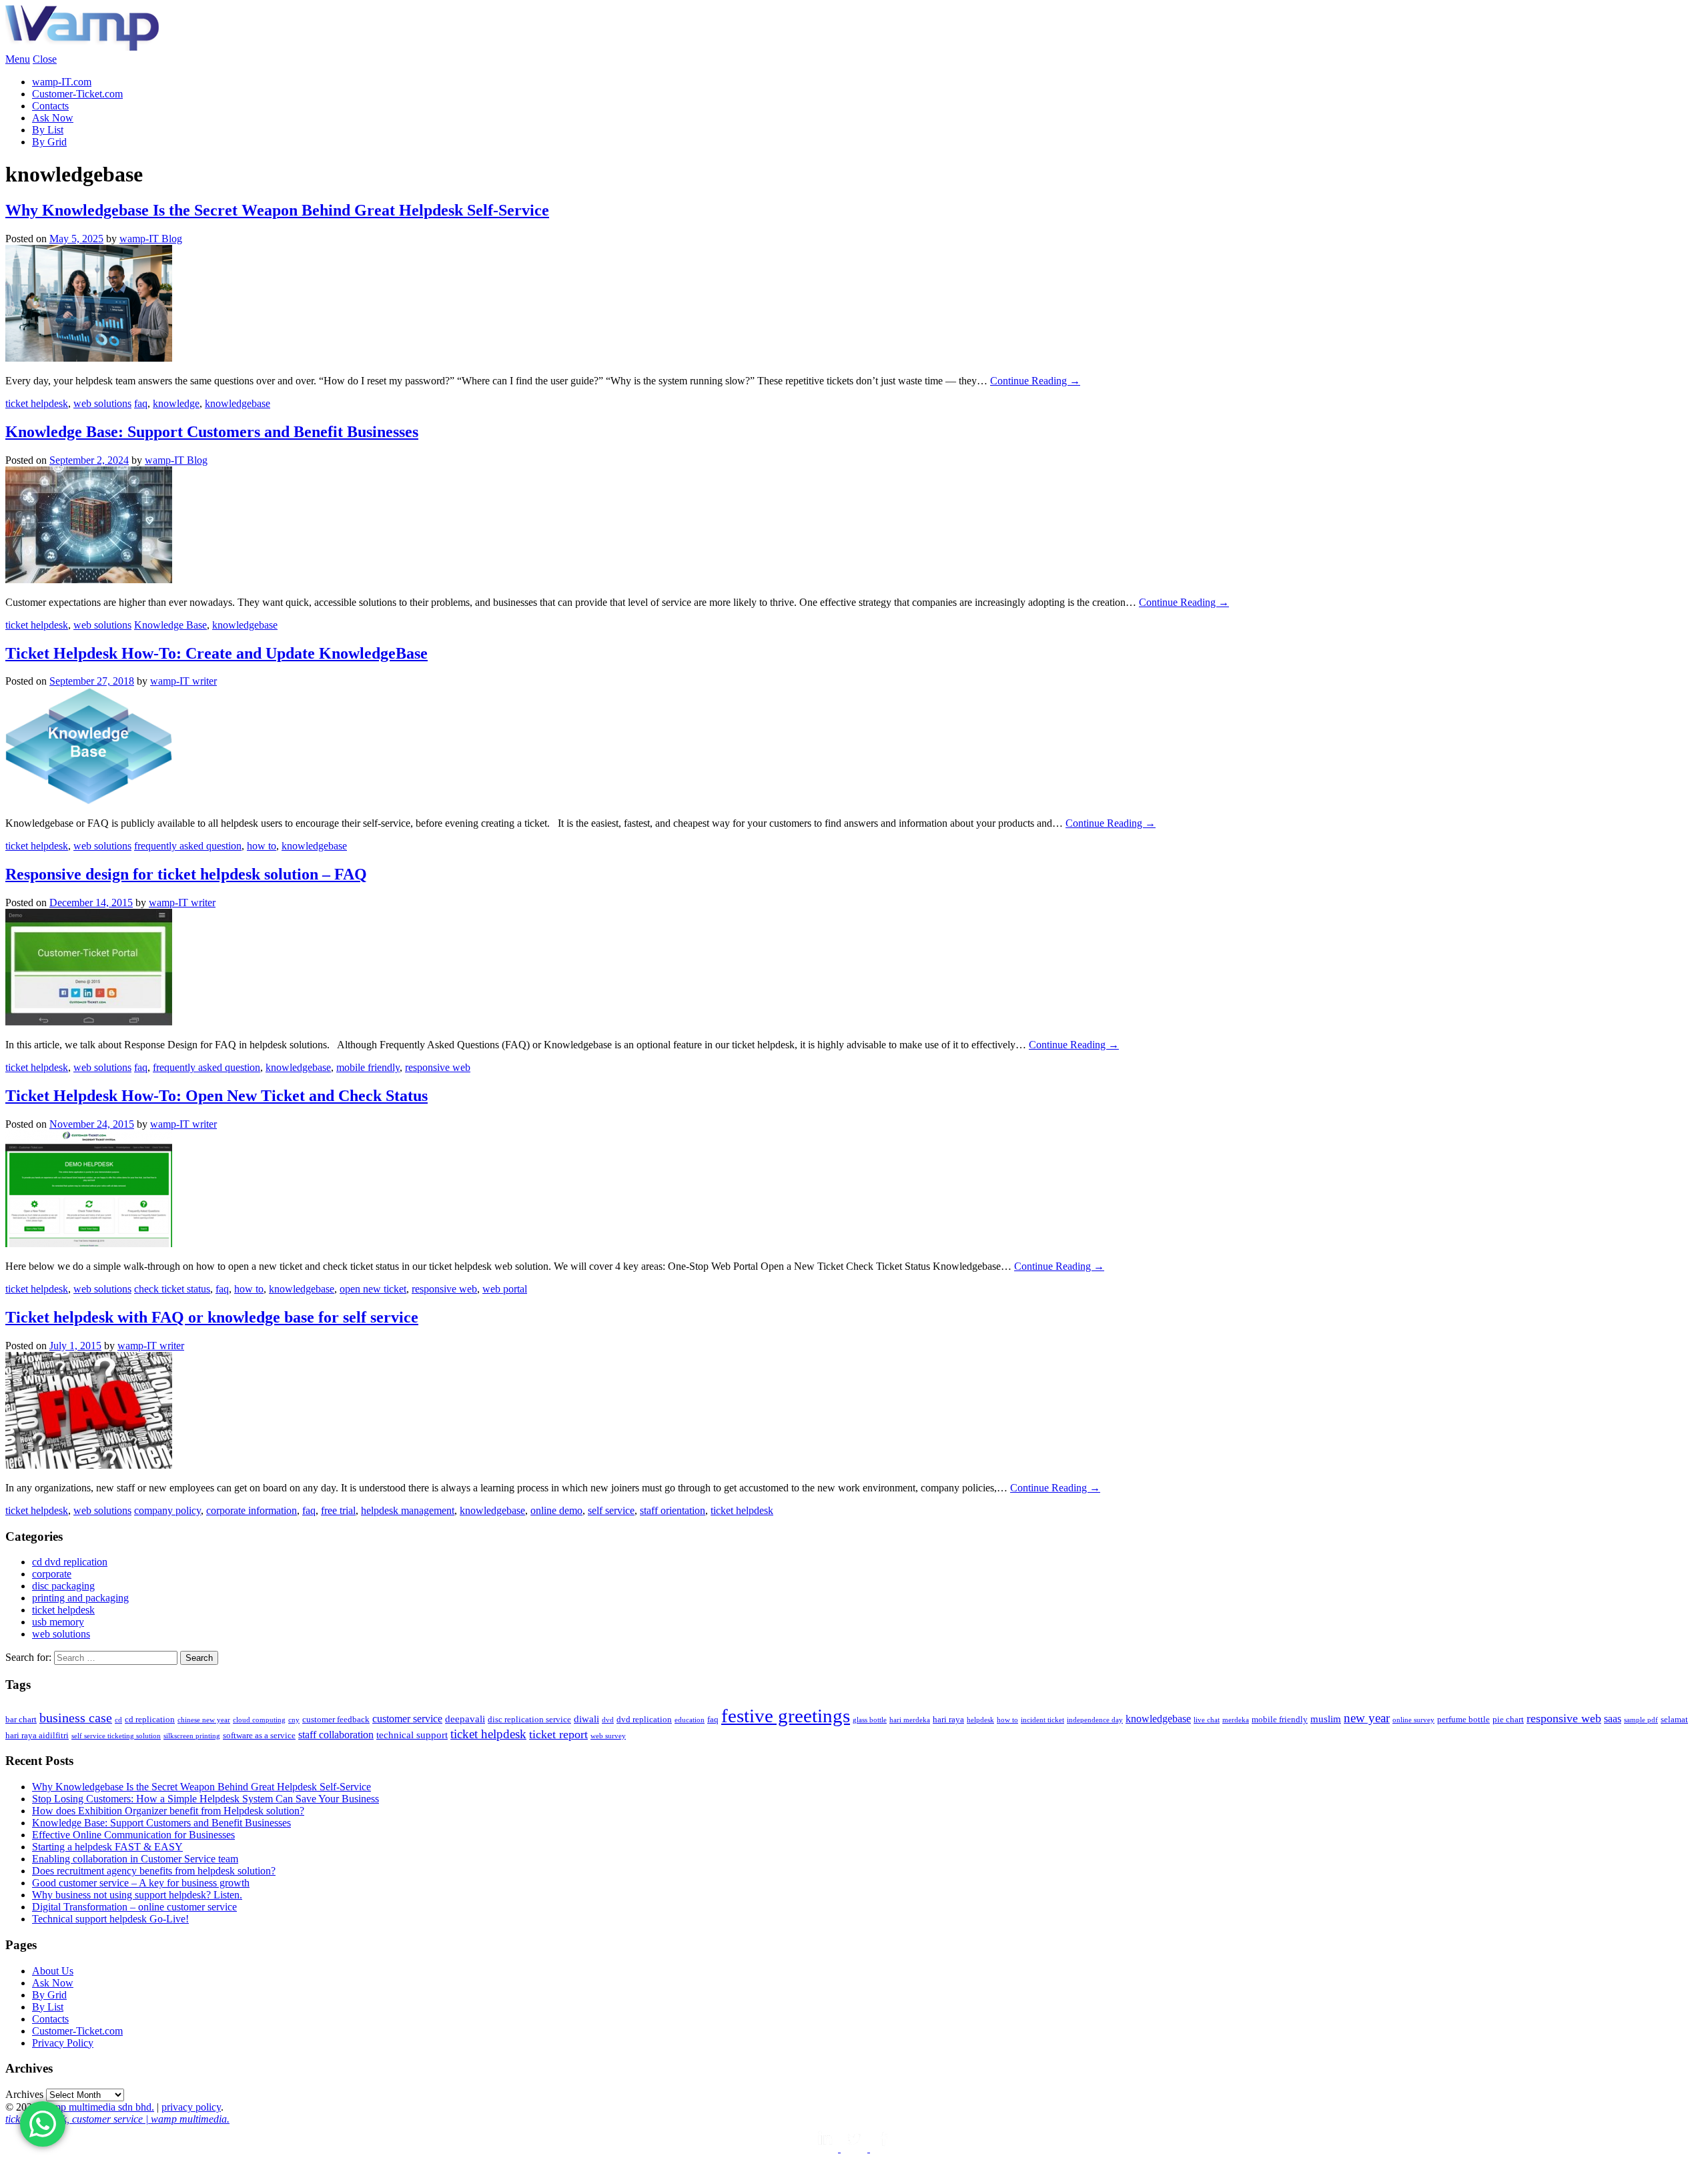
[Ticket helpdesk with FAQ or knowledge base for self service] (89, 1465)
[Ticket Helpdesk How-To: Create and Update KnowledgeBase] (89, 800)
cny (294, 1720)
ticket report (558, 1734)
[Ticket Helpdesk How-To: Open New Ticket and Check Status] (89, 1243)
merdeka (1236, 1720)
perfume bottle (1463, 1719)
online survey (1413, 1720)
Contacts (50, 106)
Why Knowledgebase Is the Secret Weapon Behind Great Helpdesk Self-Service (277, 210)
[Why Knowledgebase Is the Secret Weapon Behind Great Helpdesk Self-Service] (89, 358)
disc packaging (63, 1586)
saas (1613, 1719)
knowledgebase (238, 403)
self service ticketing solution (116, 1736)
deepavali (465, 1719)
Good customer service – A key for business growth (141, 1883)
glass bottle (870, 1720)
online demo (556, 1510)
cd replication (150, 1719)
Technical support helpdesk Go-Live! (110, 1919)
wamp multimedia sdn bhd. (97, 2107)
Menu (18, 59)
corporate (52, 1574)
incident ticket (1042, 1720)
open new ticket (373, 1289)
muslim (1326, 1719)
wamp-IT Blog (151, 239)
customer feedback (336, 1719)
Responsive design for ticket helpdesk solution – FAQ (186, 874)
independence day (1095, 1720)
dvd (608, 1720)
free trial (338, 1510)
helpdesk (980, 1720)
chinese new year (204, 1720)
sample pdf (1641, 1720)
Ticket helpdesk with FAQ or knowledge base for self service (212, 1317)
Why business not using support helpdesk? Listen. (137, 1895)
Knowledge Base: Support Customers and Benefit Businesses (212, 432)
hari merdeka (910, 1720)
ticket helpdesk (37, 403)
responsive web (438, 1067)
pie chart (1508, 1719)
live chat (1207, 1720)
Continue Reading (1035, 381)
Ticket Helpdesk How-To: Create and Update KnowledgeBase (217, 653)
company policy (167, 1510)
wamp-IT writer (183, 681)
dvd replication (644, 1719)
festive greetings (786, 1716)
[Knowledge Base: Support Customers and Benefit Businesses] (89, 580)
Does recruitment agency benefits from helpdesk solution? (154, 1871)
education (690, 1720)
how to (262, 846)
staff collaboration (336, 1735)
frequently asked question (188, 846)
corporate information (252, 1510)
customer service (407, 1719)
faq (141, 403)
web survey (608, 1736)
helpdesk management (408, 1510)
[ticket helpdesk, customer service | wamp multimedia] (82, 47)
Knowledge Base (170, 625)
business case (76, 1718)
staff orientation (673, 1510)
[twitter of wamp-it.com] (855, 2148)
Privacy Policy (63, 2043)
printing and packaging (80, 1598)
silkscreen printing (192, 1736)
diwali (586, 1719)
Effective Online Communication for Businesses (133, 1835)
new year (1367, 1718)
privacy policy (191, 2107)
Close (45, 59)
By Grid (49, 142)
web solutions (102, 403)
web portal (505, 1289)
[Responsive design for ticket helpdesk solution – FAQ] (89, 1022)
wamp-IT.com (62, 82)
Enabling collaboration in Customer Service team (135, 1859)
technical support (412, 1735)
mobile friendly (368, 1067)
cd (118, 1720)
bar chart (21, 1719)
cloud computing (259, 1720)
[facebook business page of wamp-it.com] (883, 2148)
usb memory (58, 1622)
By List (48, 130)
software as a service (259, 1735)
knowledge (176, 403)
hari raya (948, 1719)
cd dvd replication (70, 1562)
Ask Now (53, 118)
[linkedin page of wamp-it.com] (826, 2148)
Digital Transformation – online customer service (134, 1907)
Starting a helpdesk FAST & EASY (107, 1847)
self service (611, 1510)
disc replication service (529, 1719)
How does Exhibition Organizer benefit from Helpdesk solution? (168, 1811)
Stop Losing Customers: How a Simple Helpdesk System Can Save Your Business (205, 1799)
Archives (24, 2094)
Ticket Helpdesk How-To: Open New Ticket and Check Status (217, 1096)
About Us (53, 1971)
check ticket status (172, 1289)
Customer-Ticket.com (77, 94)
